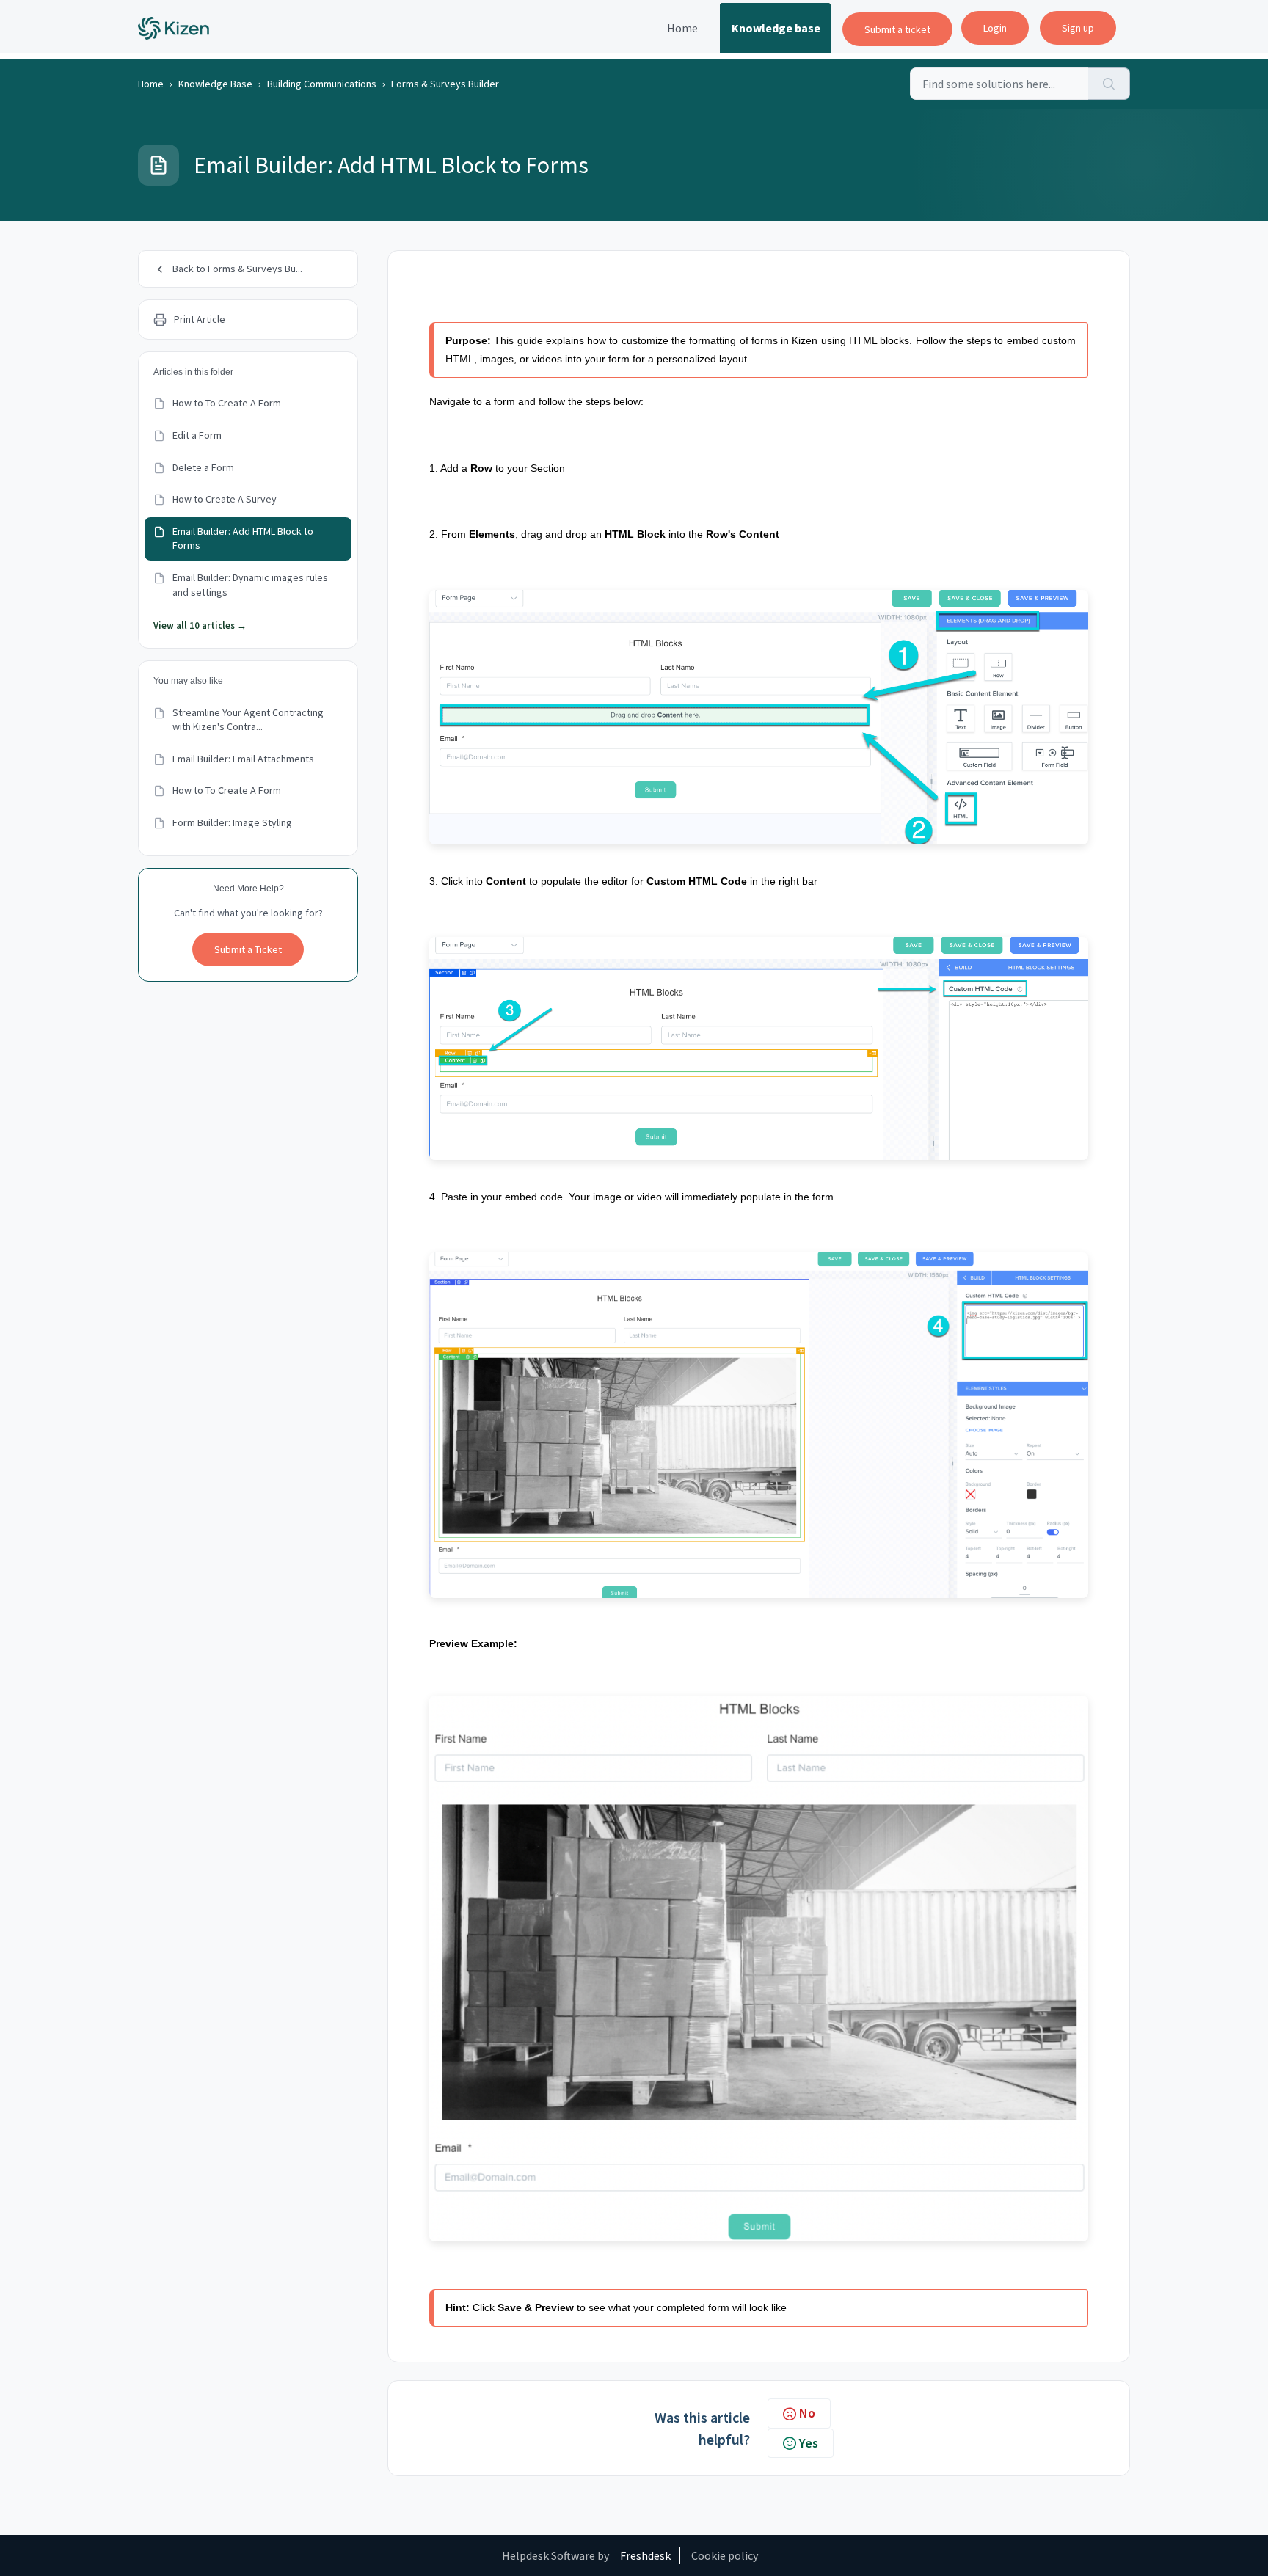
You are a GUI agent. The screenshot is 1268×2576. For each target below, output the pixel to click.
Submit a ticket (897, 29)
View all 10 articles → (200, 625)
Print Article (200, 319)
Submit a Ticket (248, 949)
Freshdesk (645, 2555)
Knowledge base (776, 28)
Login (995, 28)
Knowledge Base (215, 84)
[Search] (1109, 84)
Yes (809, 2443)
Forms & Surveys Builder (445, 84)
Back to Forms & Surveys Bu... (237, 269)
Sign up (1078, 28)
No (807, 2413)
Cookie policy (725, 2555)
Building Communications (322, 84)
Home (682, 28)
